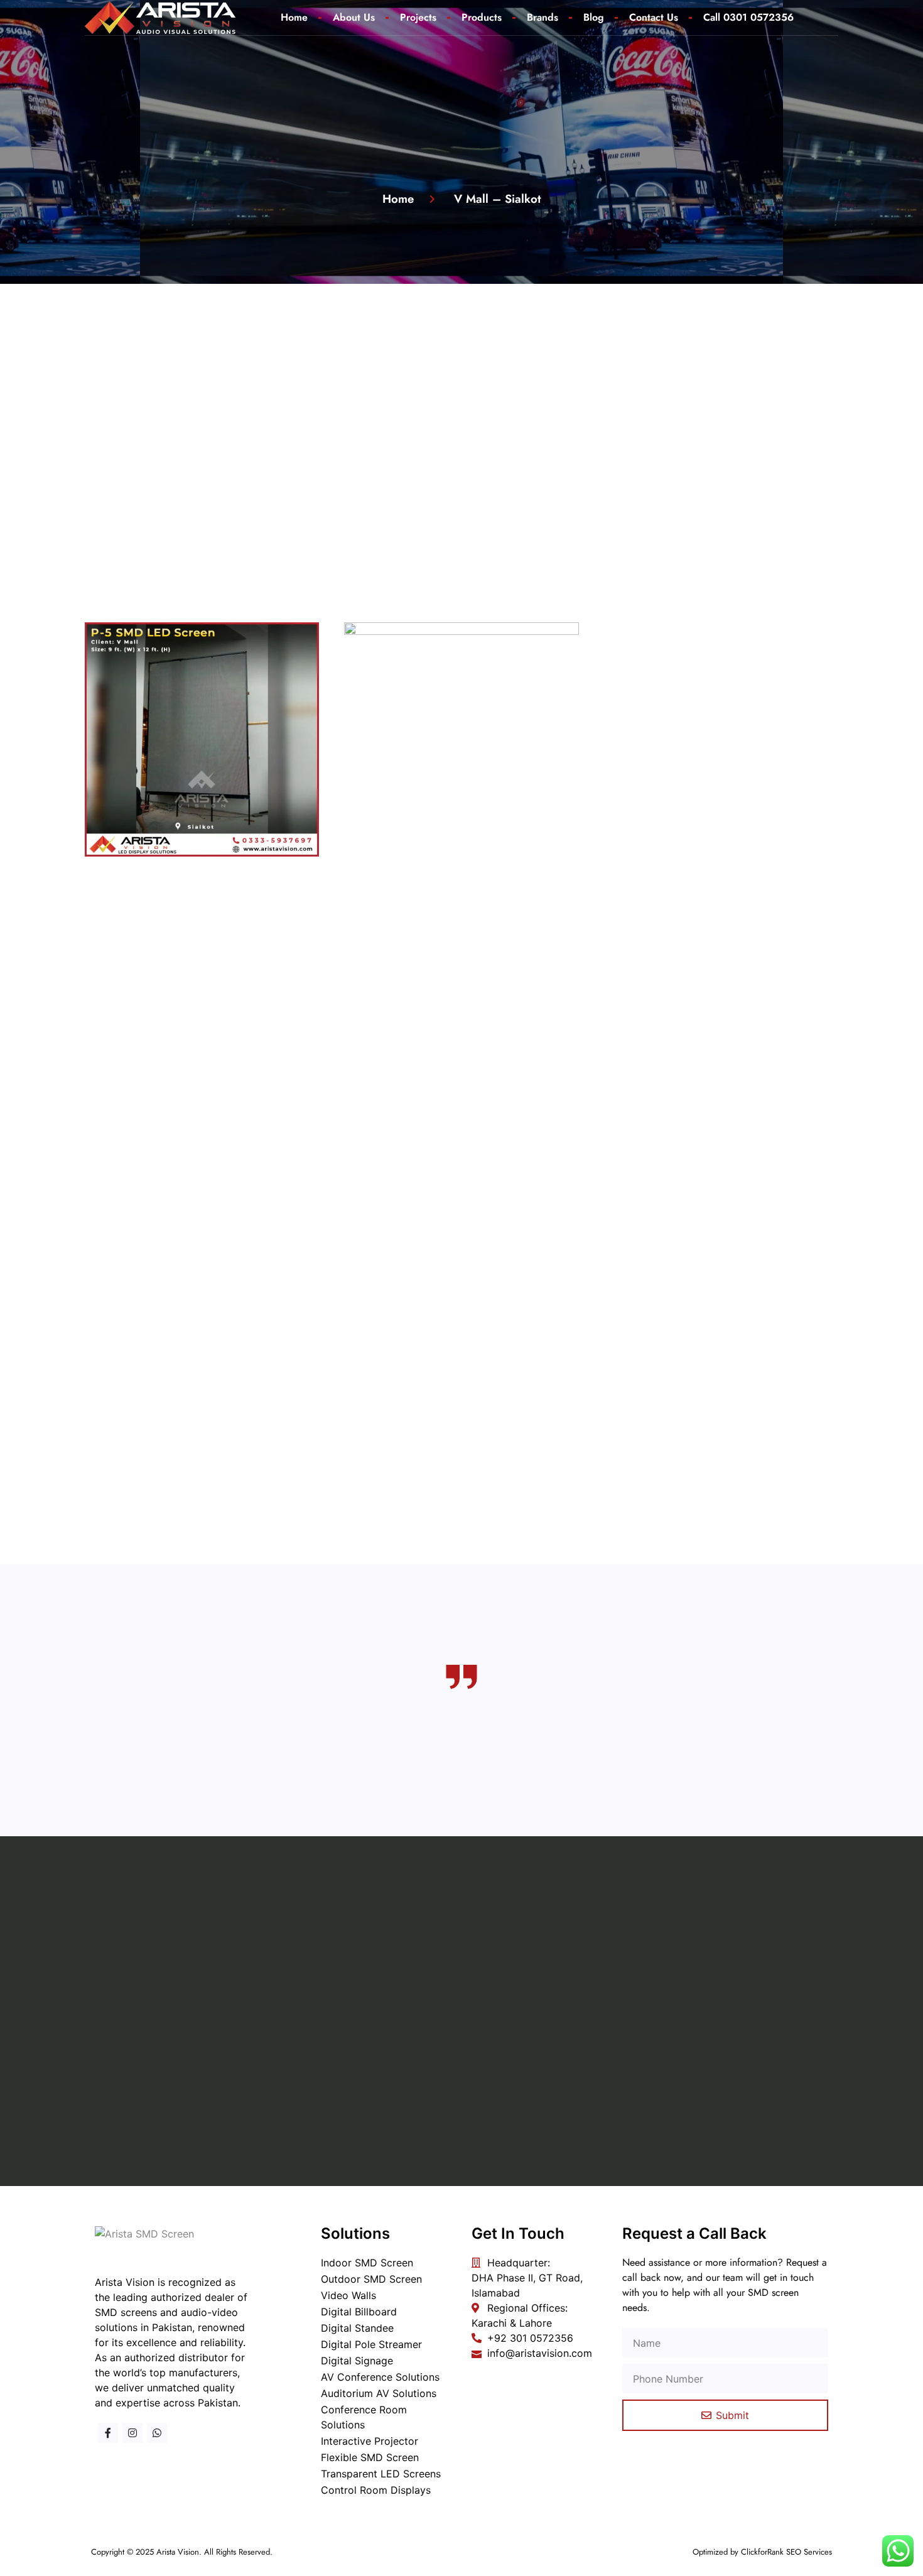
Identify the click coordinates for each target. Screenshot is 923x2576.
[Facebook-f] (108, 2433)
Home (294, 17)
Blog (594, 17)
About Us (354, 17)
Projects (418, 17)
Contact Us (654, 17)
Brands (542, 17)
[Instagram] (132, 2433)
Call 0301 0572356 (748, 17)
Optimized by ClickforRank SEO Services (762, 2552)
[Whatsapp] (157, 2433)
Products (482, 17)
